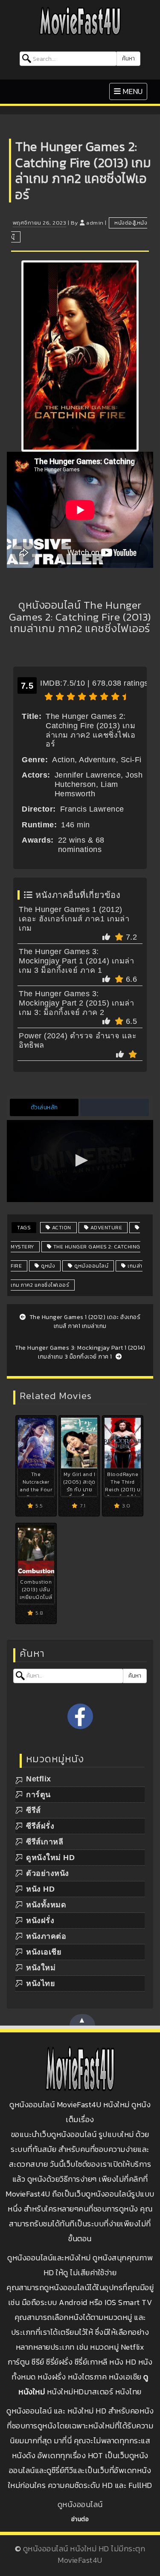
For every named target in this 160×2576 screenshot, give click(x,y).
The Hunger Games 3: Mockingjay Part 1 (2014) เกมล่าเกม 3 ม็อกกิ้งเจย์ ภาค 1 (76, 961)
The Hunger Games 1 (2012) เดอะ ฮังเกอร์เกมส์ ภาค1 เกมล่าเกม (74, 919)
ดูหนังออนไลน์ (91, 1266)
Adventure (105, 1228)
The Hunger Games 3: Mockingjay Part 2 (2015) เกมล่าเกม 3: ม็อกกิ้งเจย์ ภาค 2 (76, 1003)
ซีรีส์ (33, 1810)
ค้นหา (128, 58)
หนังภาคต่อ (46, 1936)
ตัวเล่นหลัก (44, 1107)
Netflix (39, 1779)
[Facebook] (80, 1716)
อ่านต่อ (80, 2519)
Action (61, 1228)
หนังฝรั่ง (40, 1921)
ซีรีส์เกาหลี (45, 1842)
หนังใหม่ (41, 1968)
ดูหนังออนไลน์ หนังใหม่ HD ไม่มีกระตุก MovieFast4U (84, 2554)
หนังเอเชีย (44, 1952)
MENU (130, 91)
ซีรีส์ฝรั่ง (40, 1826)
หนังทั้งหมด (46, 1905)
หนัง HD (40, 1889)
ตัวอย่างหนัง (48, 1873)
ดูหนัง (48, 1266)
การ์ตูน (38, 1795)
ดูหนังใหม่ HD (50, 1858)
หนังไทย (41, 1983)
